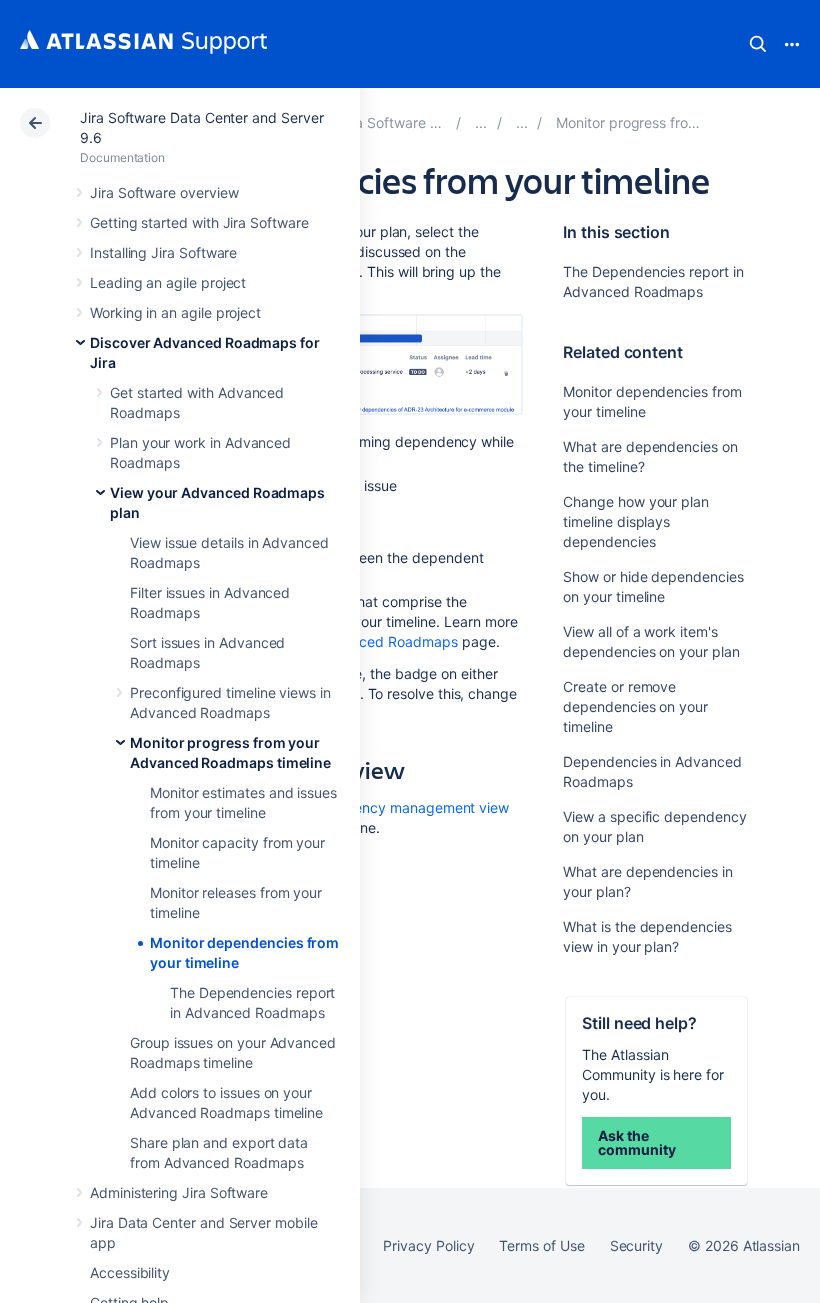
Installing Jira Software (163, 252)
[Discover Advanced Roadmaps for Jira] (481, 122)
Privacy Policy (428, 1245)
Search (758, 44)
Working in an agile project (175, 312)
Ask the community (636, 1142)
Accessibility (130, 1272)
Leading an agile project (168, 282)
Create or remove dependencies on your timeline (635, 706)
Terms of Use (541, 1245)
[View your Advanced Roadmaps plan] (522, 122)
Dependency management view (406, 807)
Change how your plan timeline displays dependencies (636, 521)
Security (636, 1245)
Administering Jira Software (179, 1192)
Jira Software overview (164, 192)
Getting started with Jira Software (199, 222)
